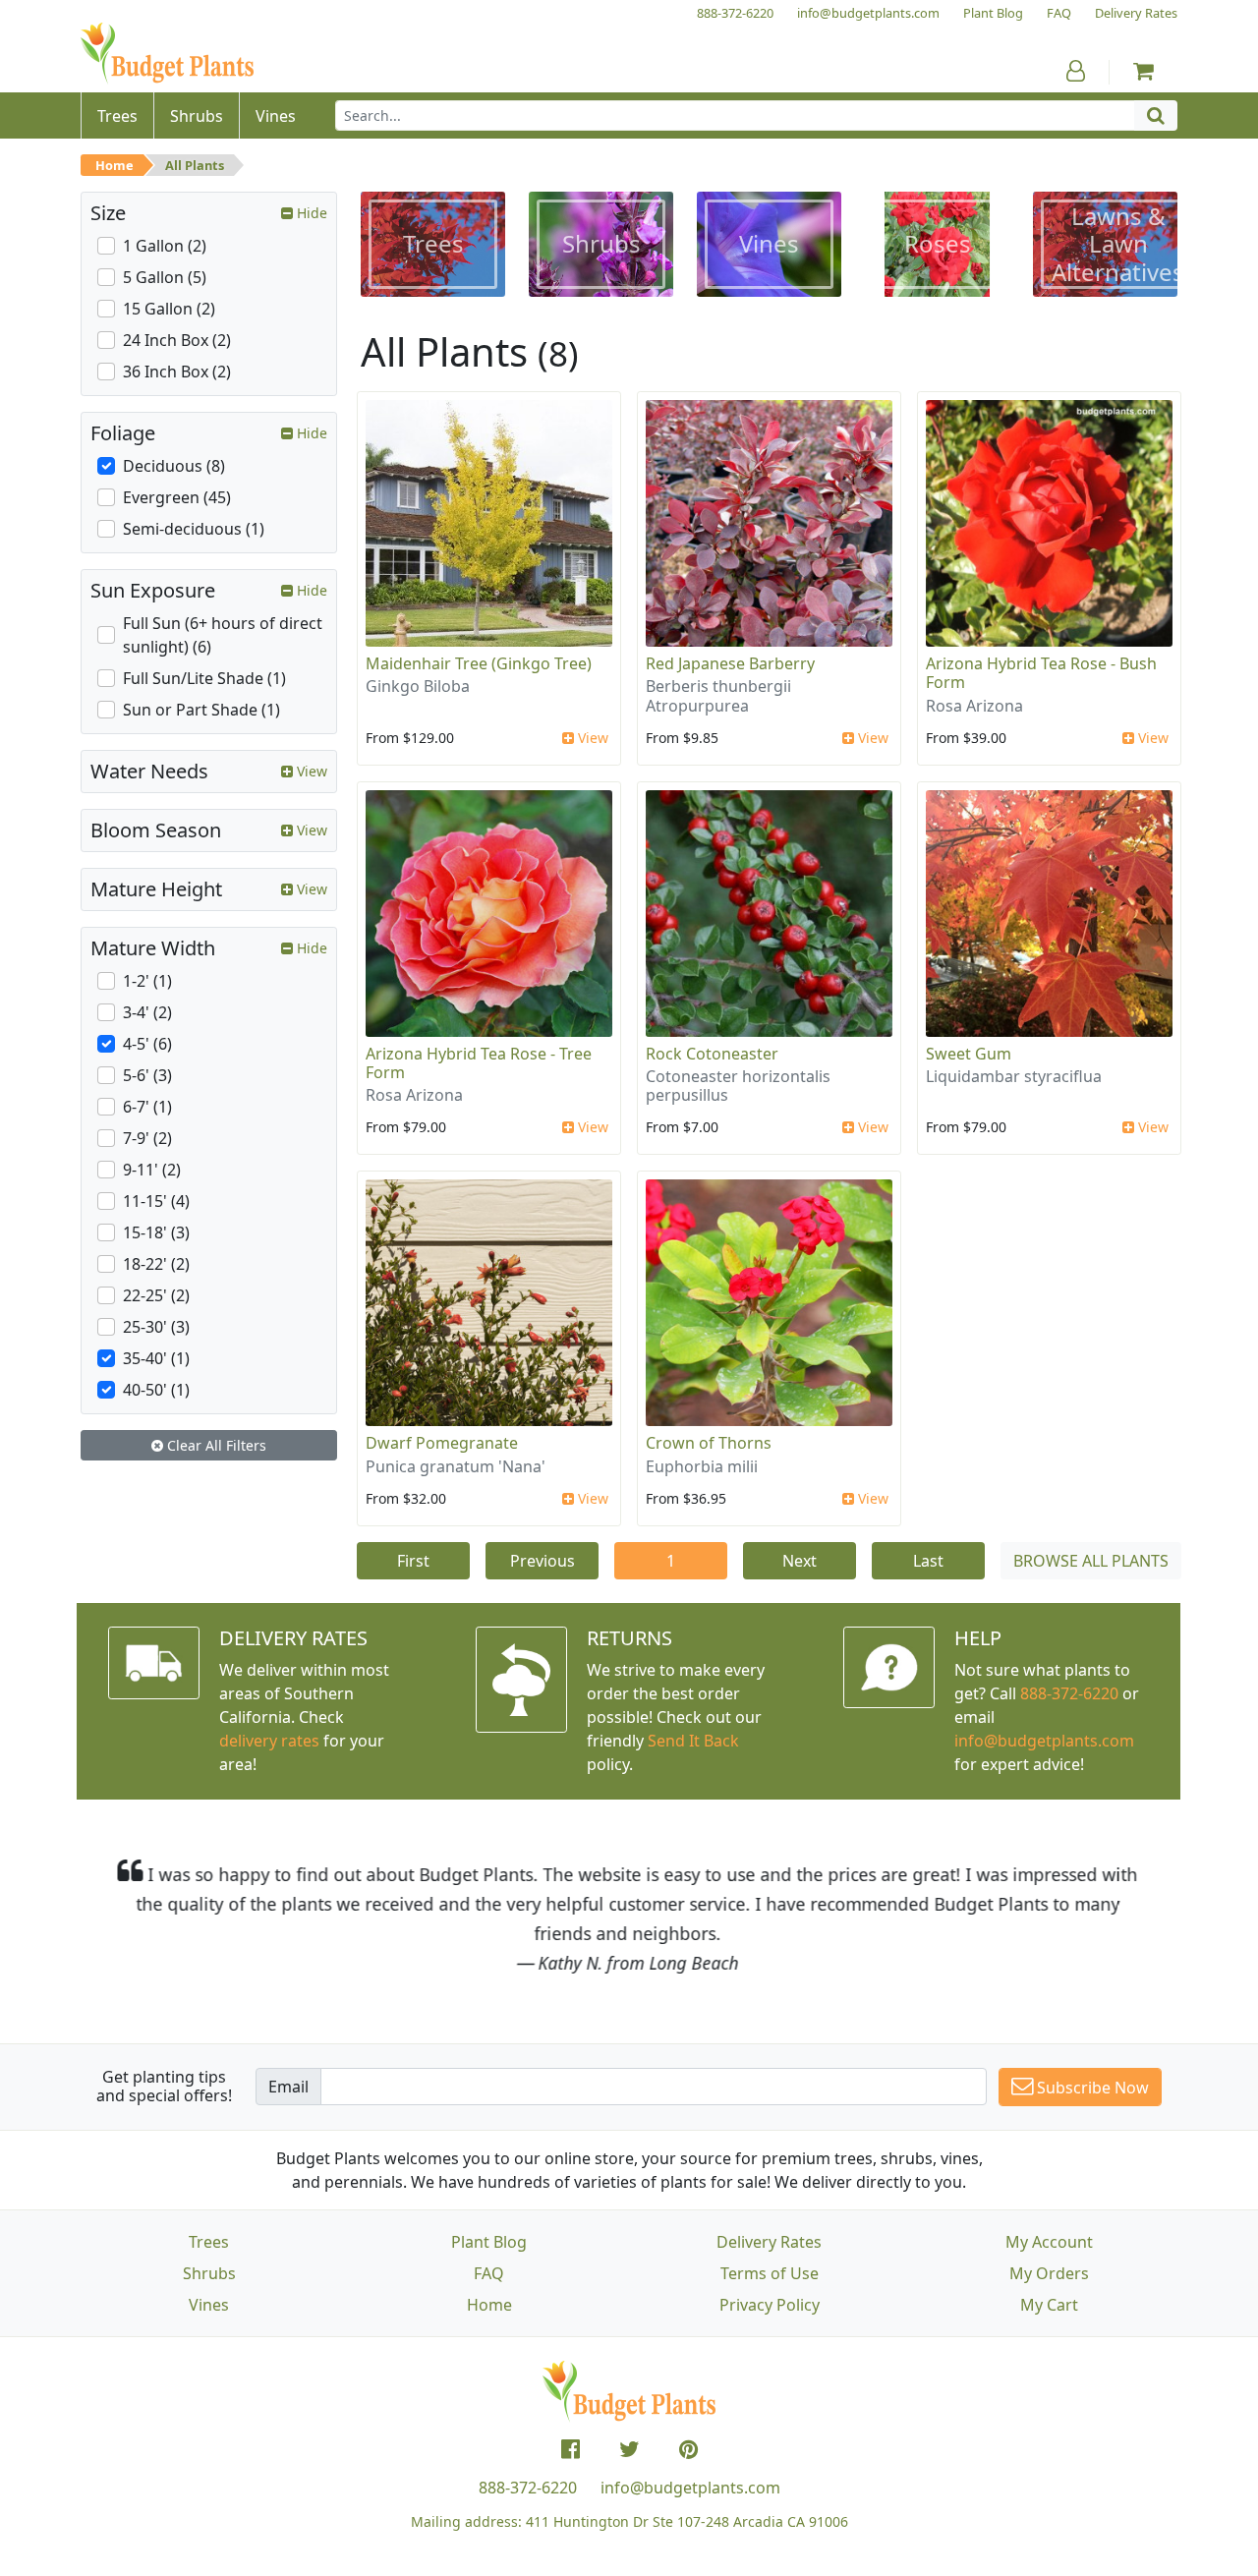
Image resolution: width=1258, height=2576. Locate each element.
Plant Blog (489, 2242)
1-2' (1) (147, 981)
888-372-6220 (1069, 1693)
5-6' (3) (147, 1075)
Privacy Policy (770, 2305)
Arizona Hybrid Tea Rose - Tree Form (479, 1063)
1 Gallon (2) (165, 246)
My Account (1049, 2242)
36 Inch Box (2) (177, 372)
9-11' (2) (152, 1170)
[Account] (1076, 71)
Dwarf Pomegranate (442, 1443)
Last (928, 1561)
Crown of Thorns (709, 1443)
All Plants (195, 165)
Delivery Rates (769, 2242)
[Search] (1156, 115)
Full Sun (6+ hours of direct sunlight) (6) (223, 635)
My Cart (1049, 2305)
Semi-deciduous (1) (194, 529)
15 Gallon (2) (169, 309)
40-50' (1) (156, 1390)
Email (288, 2087)
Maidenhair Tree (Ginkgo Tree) (479, 663)
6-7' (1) (147, 1107)
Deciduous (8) (174, 466)
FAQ (489, 2273)
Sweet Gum (969, 1054)
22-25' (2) (156, 1295)
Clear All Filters (215, 1445)
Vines (209, 2305)
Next (800, 1561)
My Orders (1049, 2273)
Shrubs (209, 2273)
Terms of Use (770, 2273)
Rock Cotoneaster (712, 1054)
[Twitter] (629, 2449)
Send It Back (693, 1741)
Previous (543, 1561)
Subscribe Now (1091, 2088)
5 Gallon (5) (165, 277)
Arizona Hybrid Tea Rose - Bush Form (1041, 673)
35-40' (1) (156, 1358)
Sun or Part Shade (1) (201, 710)
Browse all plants (1091, 1561)
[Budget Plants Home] (167, 54)
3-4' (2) (147, 1012)
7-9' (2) (147, 1138)
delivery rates (269, 1741)
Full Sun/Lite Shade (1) (204, 678)
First (413, 1561)
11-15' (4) (156, 1201)
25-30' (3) (156, 1327)
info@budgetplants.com (690, 2488)
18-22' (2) (156, 1264)
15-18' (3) (156, 1232)
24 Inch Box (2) (177, 340)
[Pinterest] (688, 2449)
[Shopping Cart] (1144, 71)
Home (114, 165)
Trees (209, 2242)
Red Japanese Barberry (730, 663)
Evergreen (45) (177, 497)
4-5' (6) (147, 1044)
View (591, 738)
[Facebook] (571, 2449)
